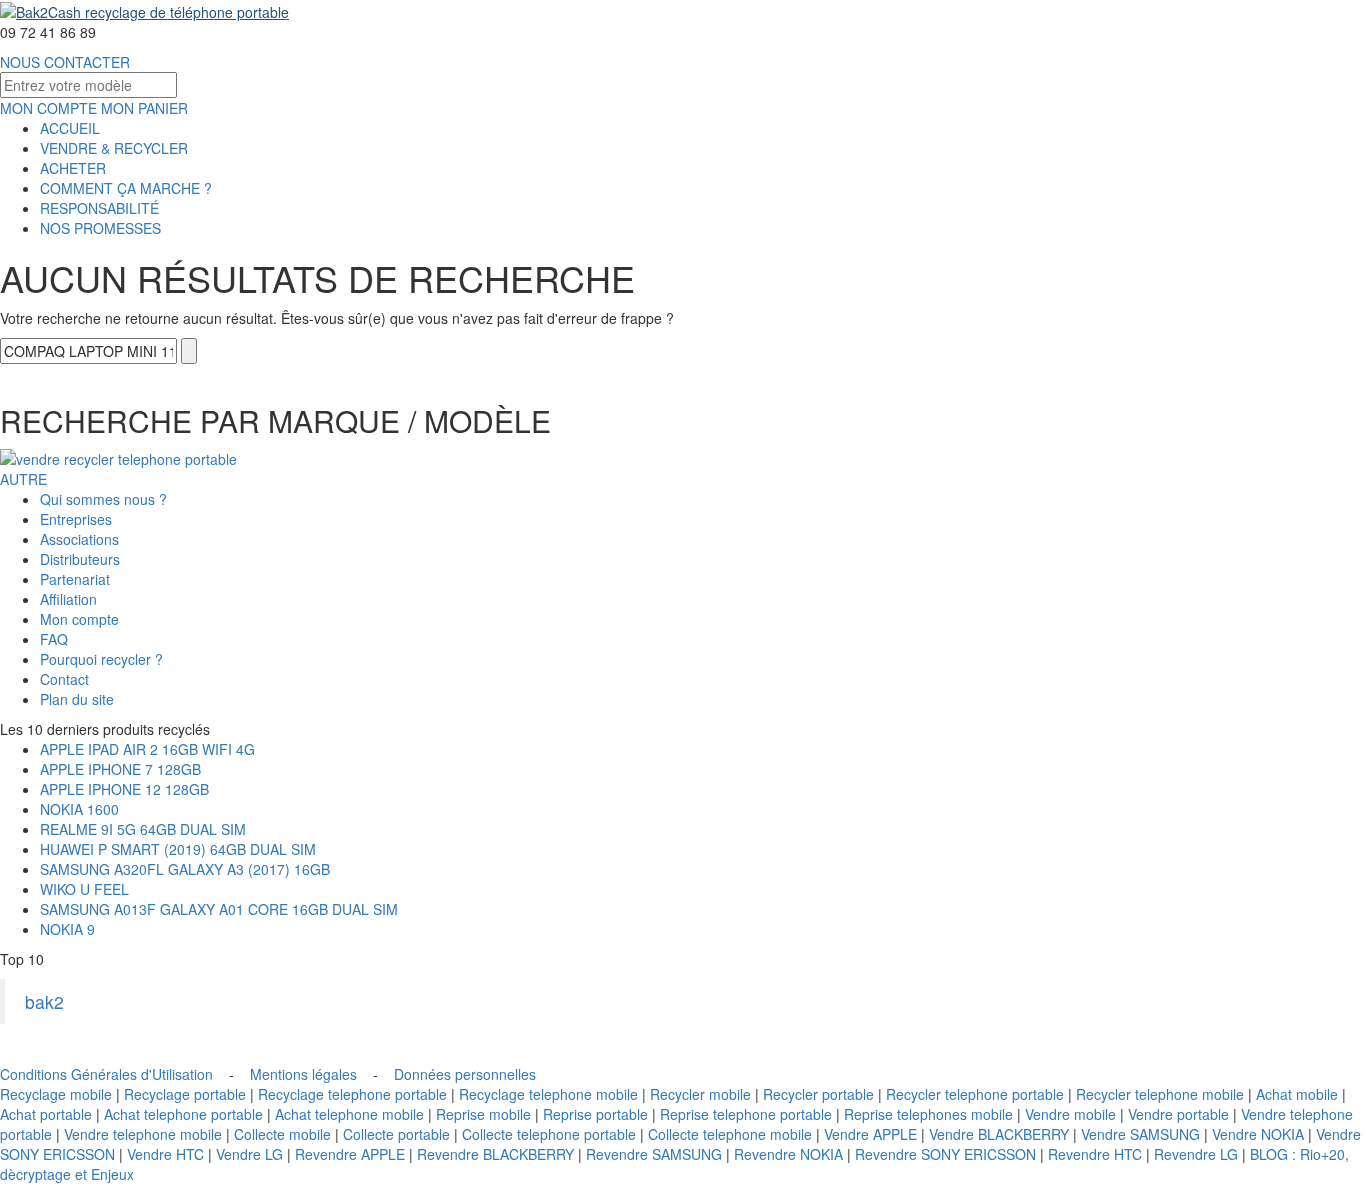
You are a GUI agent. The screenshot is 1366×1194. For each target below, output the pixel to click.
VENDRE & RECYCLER (114, 148)
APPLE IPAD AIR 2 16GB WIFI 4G (147, 749)
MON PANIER (144, 108)
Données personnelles (465, 1074)
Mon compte (79, 619)
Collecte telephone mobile (730, 1134)
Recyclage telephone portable (352, 1094)
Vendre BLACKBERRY (999, 1134)
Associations (79, 539)
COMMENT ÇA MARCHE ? (126, 188)
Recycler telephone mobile (1160, 1094)
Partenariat (75, 579)
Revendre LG (1196, 1154)
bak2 (44, 1001)
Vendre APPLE (870, 1134)
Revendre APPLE (350, 1154)
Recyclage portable (185, 1094)
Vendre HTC (165, 1154)
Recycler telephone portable (975, 1094)
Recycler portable (818, 1094)
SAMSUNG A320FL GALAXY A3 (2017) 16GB (185, 869)
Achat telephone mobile (349, 1114)
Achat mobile (1297, 1094)
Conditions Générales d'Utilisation (106, 1074)
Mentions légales (303, 1074)
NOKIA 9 (67, 929)
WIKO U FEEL (84, 889)
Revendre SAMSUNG (654, 1154)
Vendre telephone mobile (143, 1134)
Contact (64, 679)
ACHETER (73, 168)
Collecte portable (396, 1134)
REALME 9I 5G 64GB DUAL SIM (143, 829)
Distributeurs (80, 559)
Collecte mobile (282, 1134)
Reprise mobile (483, 1114)
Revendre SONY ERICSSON (945, 1154)
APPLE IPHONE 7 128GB (120, 769)
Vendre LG (249, 1154)
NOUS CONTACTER (65, 62)
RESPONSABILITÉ (99, 208)
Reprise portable (595, 1114)
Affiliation (68, 599)
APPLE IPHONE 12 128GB (124, 789)
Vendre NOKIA (1258, 1134)
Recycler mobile (700, 1094)
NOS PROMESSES (100, 228)
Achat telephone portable (183, 1114)
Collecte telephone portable (549, 1134)
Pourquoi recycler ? (101, 659)
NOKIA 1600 (79, 809)
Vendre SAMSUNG (1140, 1134)
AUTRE (23, 479)
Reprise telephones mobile (928, 1114)
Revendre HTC (1095, 1154)
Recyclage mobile (56, 1094)
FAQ (54, 639)
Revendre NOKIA (788, 1154)
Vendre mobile (1070, 1114)
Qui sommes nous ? (103, 499)
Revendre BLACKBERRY (495, 1154)
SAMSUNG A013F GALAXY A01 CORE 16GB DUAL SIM (219, 909)
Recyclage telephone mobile (548, 1094)
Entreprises (76, 519)
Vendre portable (1178, 1114)
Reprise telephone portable (746, 1114)
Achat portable (46, 1114)
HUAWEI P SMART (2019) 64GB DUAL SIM (178, 849)
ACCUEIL (70, 128)
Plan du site (77, 699)
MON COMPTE (48, 108)
